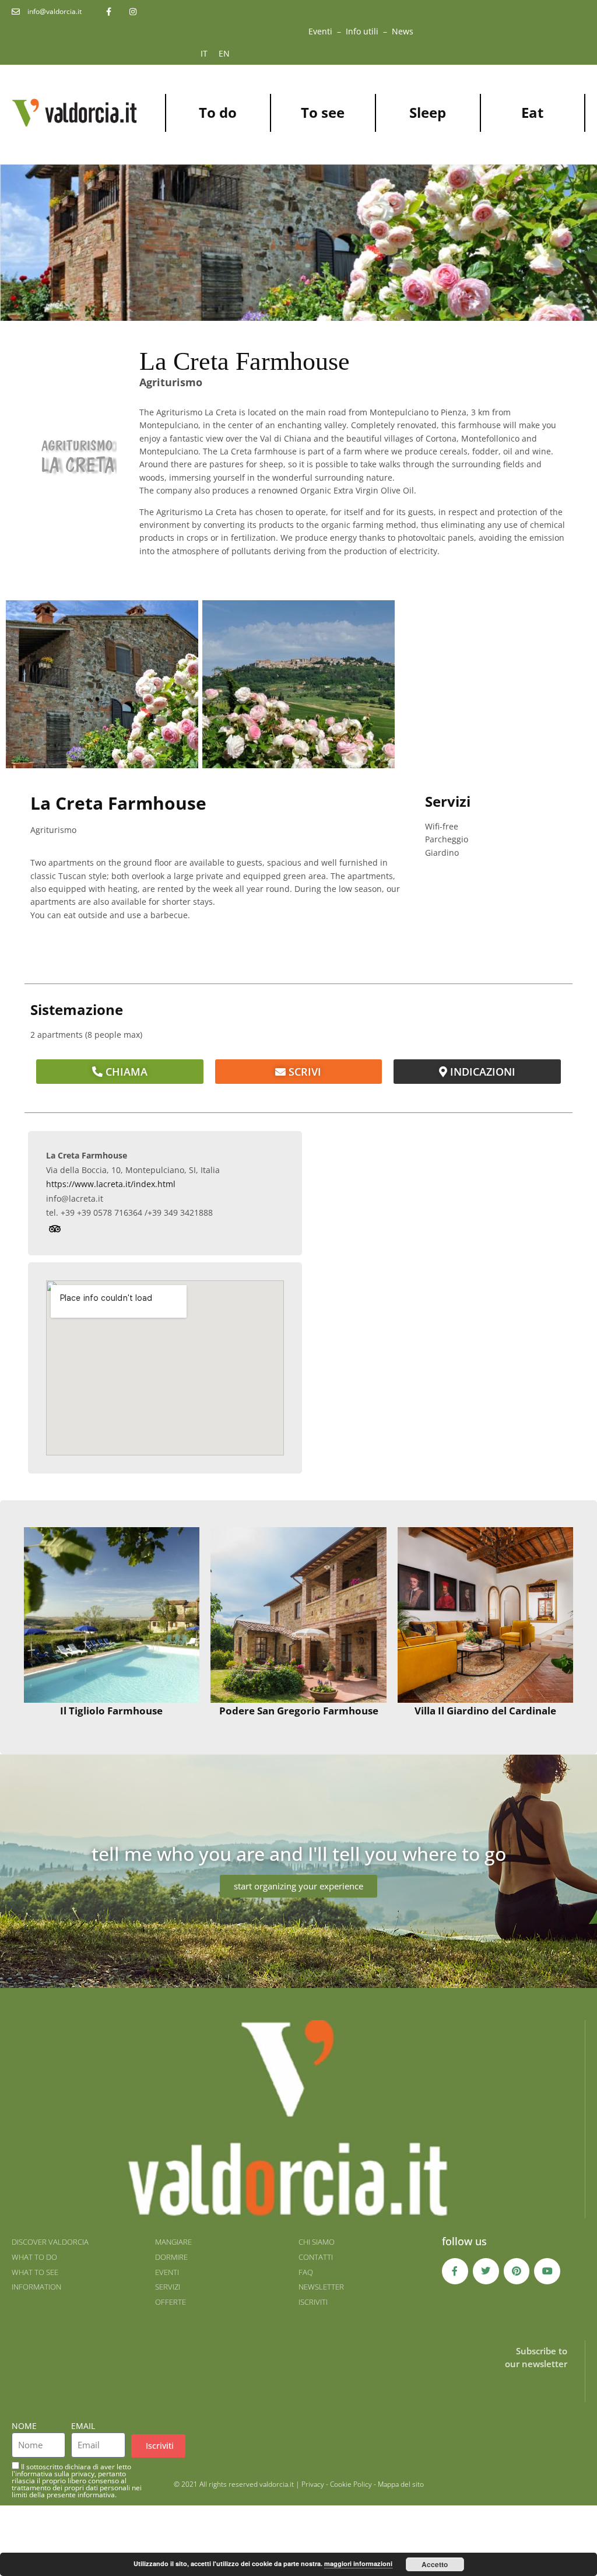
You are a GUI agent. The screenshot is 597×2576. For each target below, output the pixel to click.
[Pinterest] (517, 2271)
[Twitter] (486, 2271)
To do (218, 112)
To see (323, 112)
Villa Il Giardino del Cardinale (485, 1711)
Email (83, 2426)
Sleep (428, 112)
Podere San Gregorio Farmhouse (299, 1711)
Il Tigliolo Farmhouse (111, 1711)
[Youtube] (547, 2271)
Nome (24, 2426)
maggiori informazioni (358, 2563)
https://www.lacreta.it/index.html (111, 1184)
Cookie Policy (351, 2484)
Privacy (313, 2484)
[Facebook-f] (455, 2271)
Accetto (435, 2564)
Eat (532, 112)
